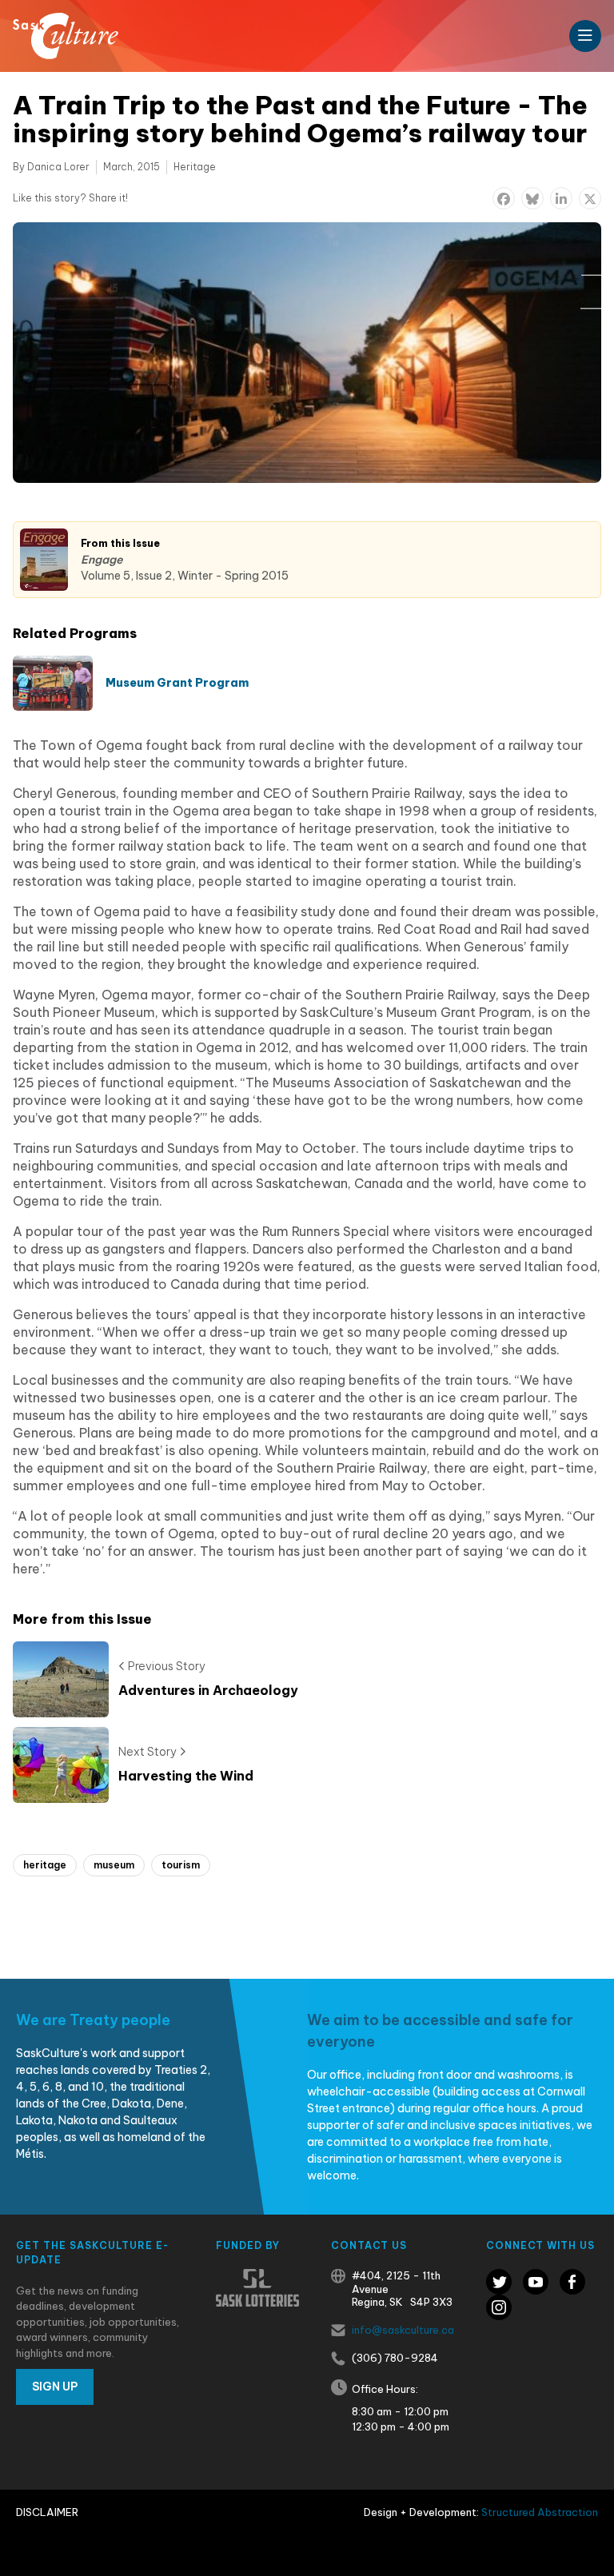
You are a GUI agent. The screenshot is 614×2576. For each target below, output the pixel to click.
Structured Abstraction (540, 2512)
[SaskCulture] (66, 36)
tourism (181, 1865)
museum (114, 1865)
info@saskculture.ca (403, 2330)
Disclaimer (47, 2512)
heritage (45, 1865)
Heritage (195, 167)
